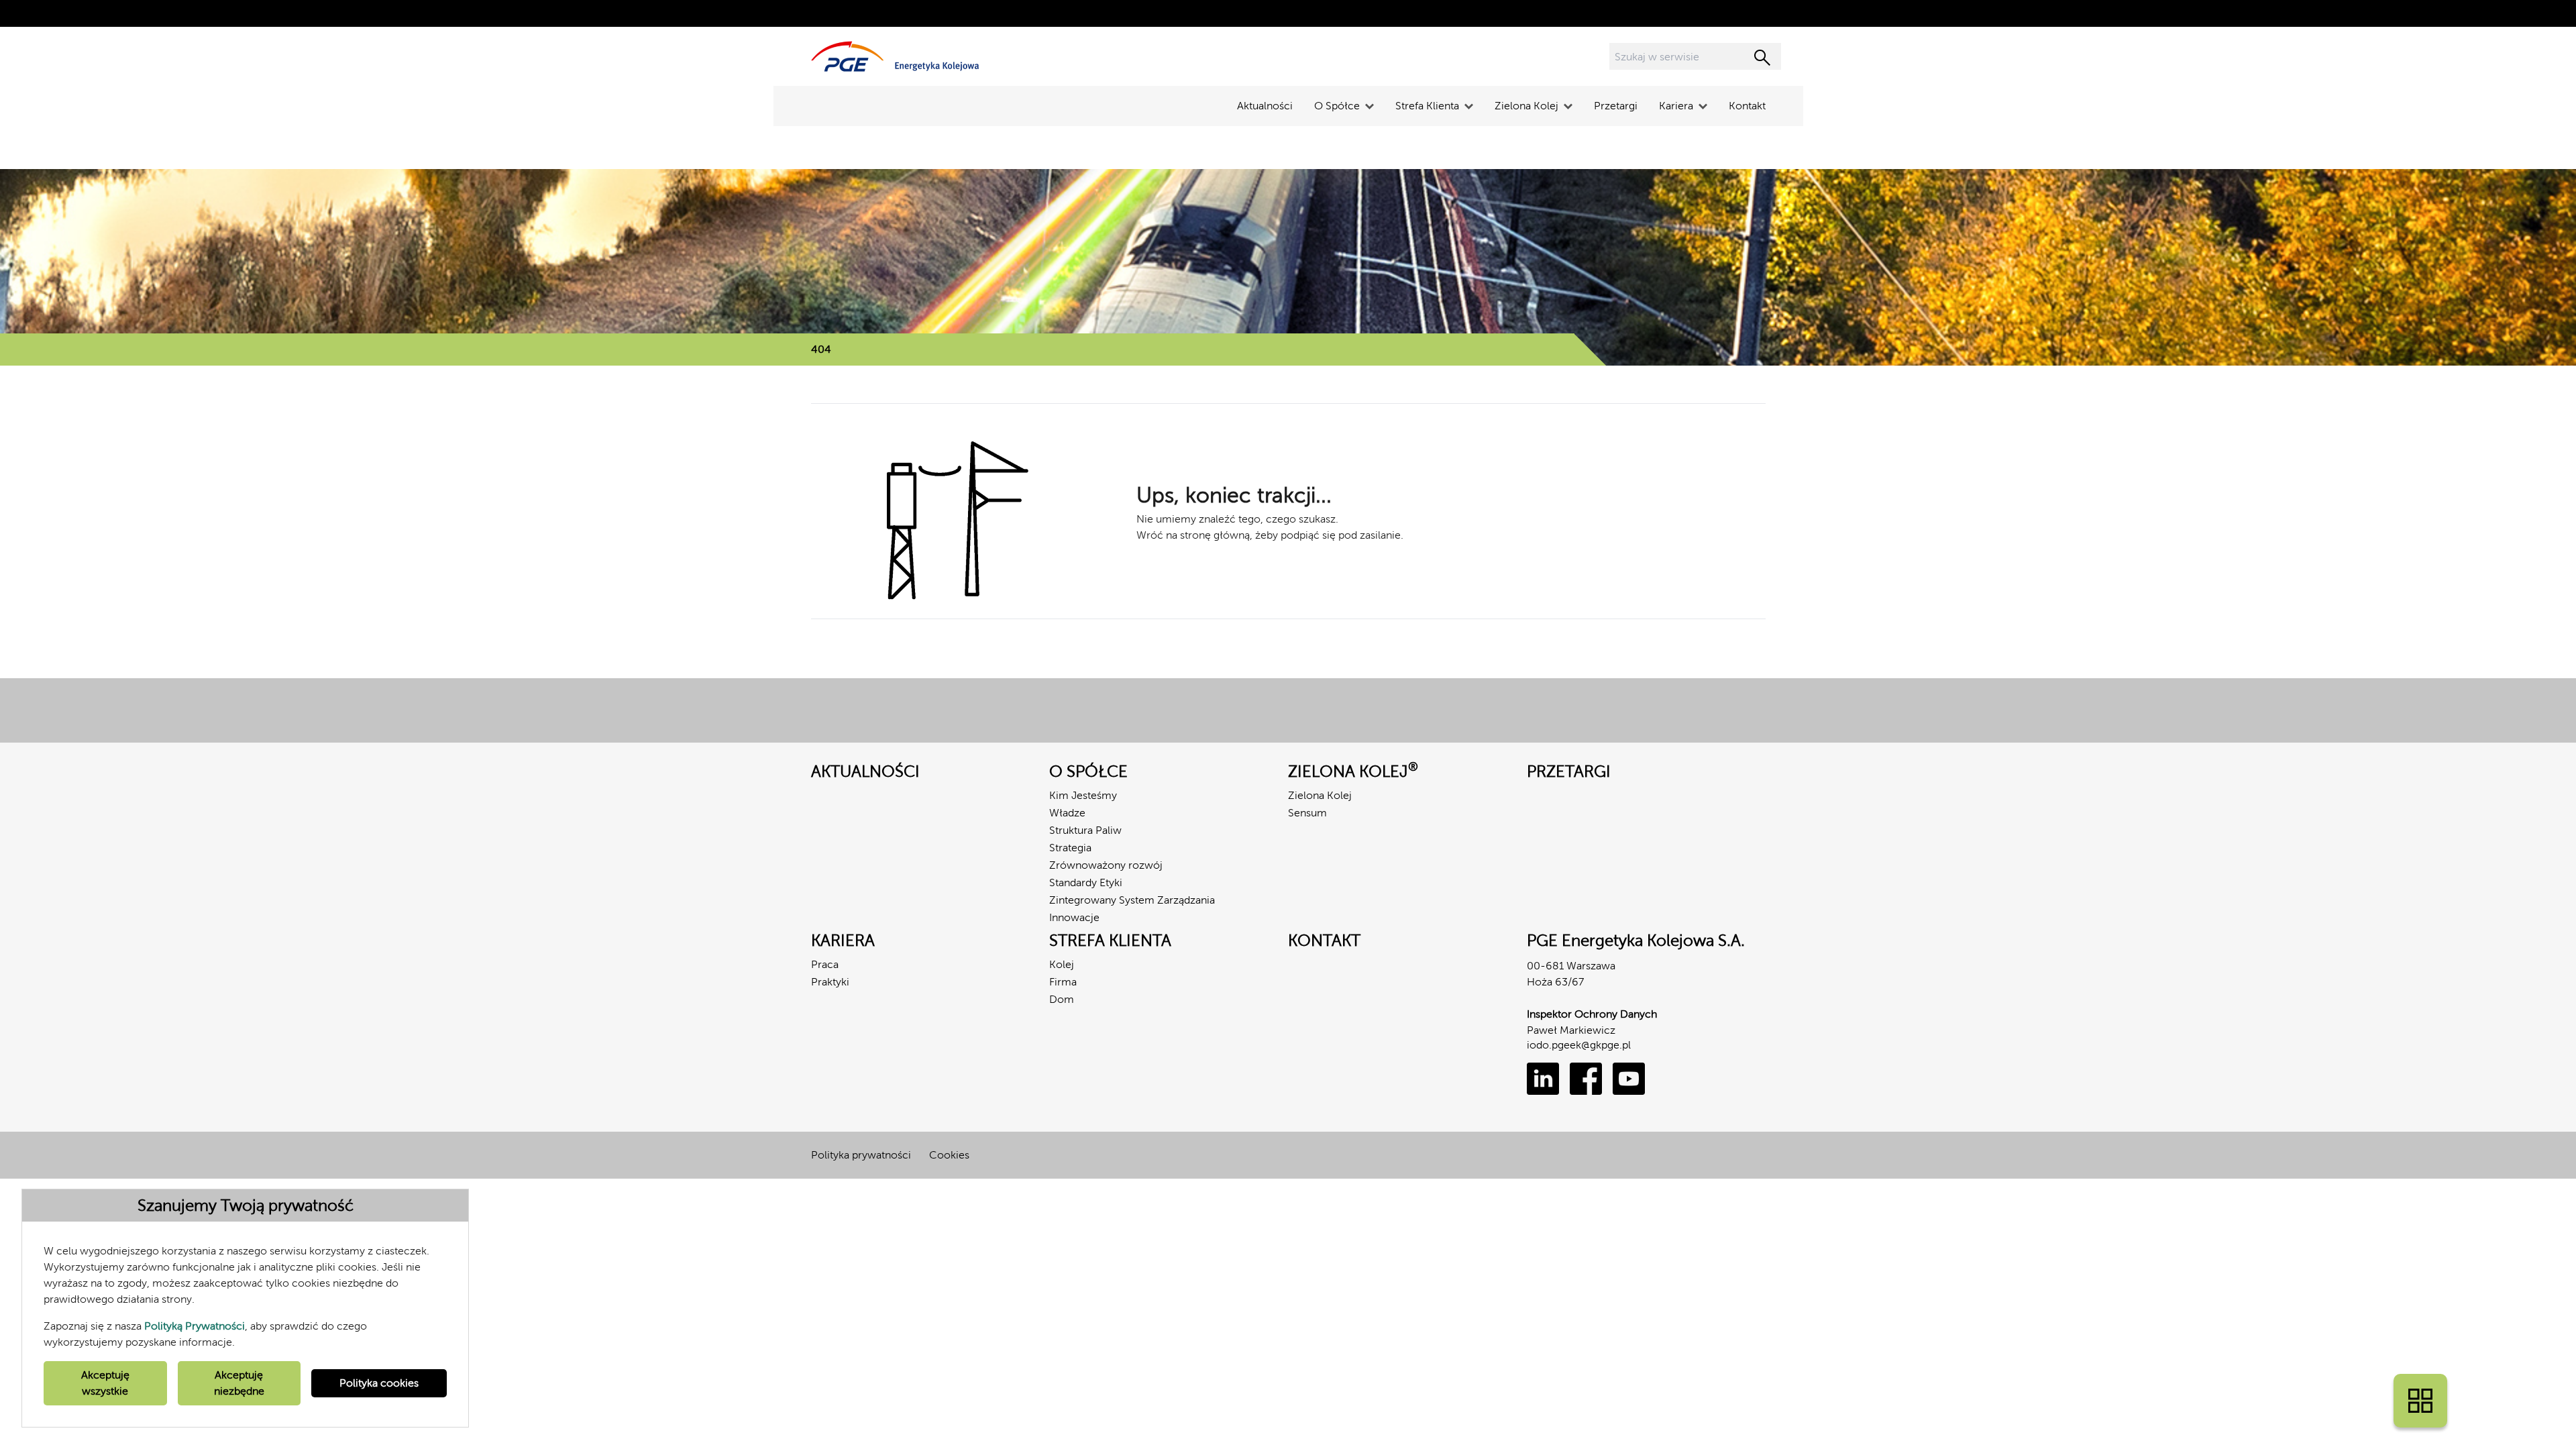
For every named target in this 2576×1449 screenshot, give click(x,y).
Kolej (1062, 964)
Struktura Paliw (1085, 830)
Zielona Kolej (1320, 795)
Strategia (1070, 848)
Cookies (949, 1155)
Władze (1067, 813)
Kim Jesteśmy (1083, 795)
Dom (1062, 999)
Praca (825, 964)
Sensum (1307, 813)
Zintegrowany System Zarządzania (1132, 900)
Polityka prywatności (861, 1155)
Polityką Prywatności (195, 1326)
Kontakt (1747, 106)
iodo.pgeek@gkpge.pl (1579, 1045)
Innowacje (1074, 917)
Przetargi (1616, 106)
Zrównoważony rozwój (1106, 865)
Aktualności (1265, 106)
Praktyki (830, 982)
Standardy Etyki (1086, 882)
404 (821, 349)
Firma (1063, 982)
